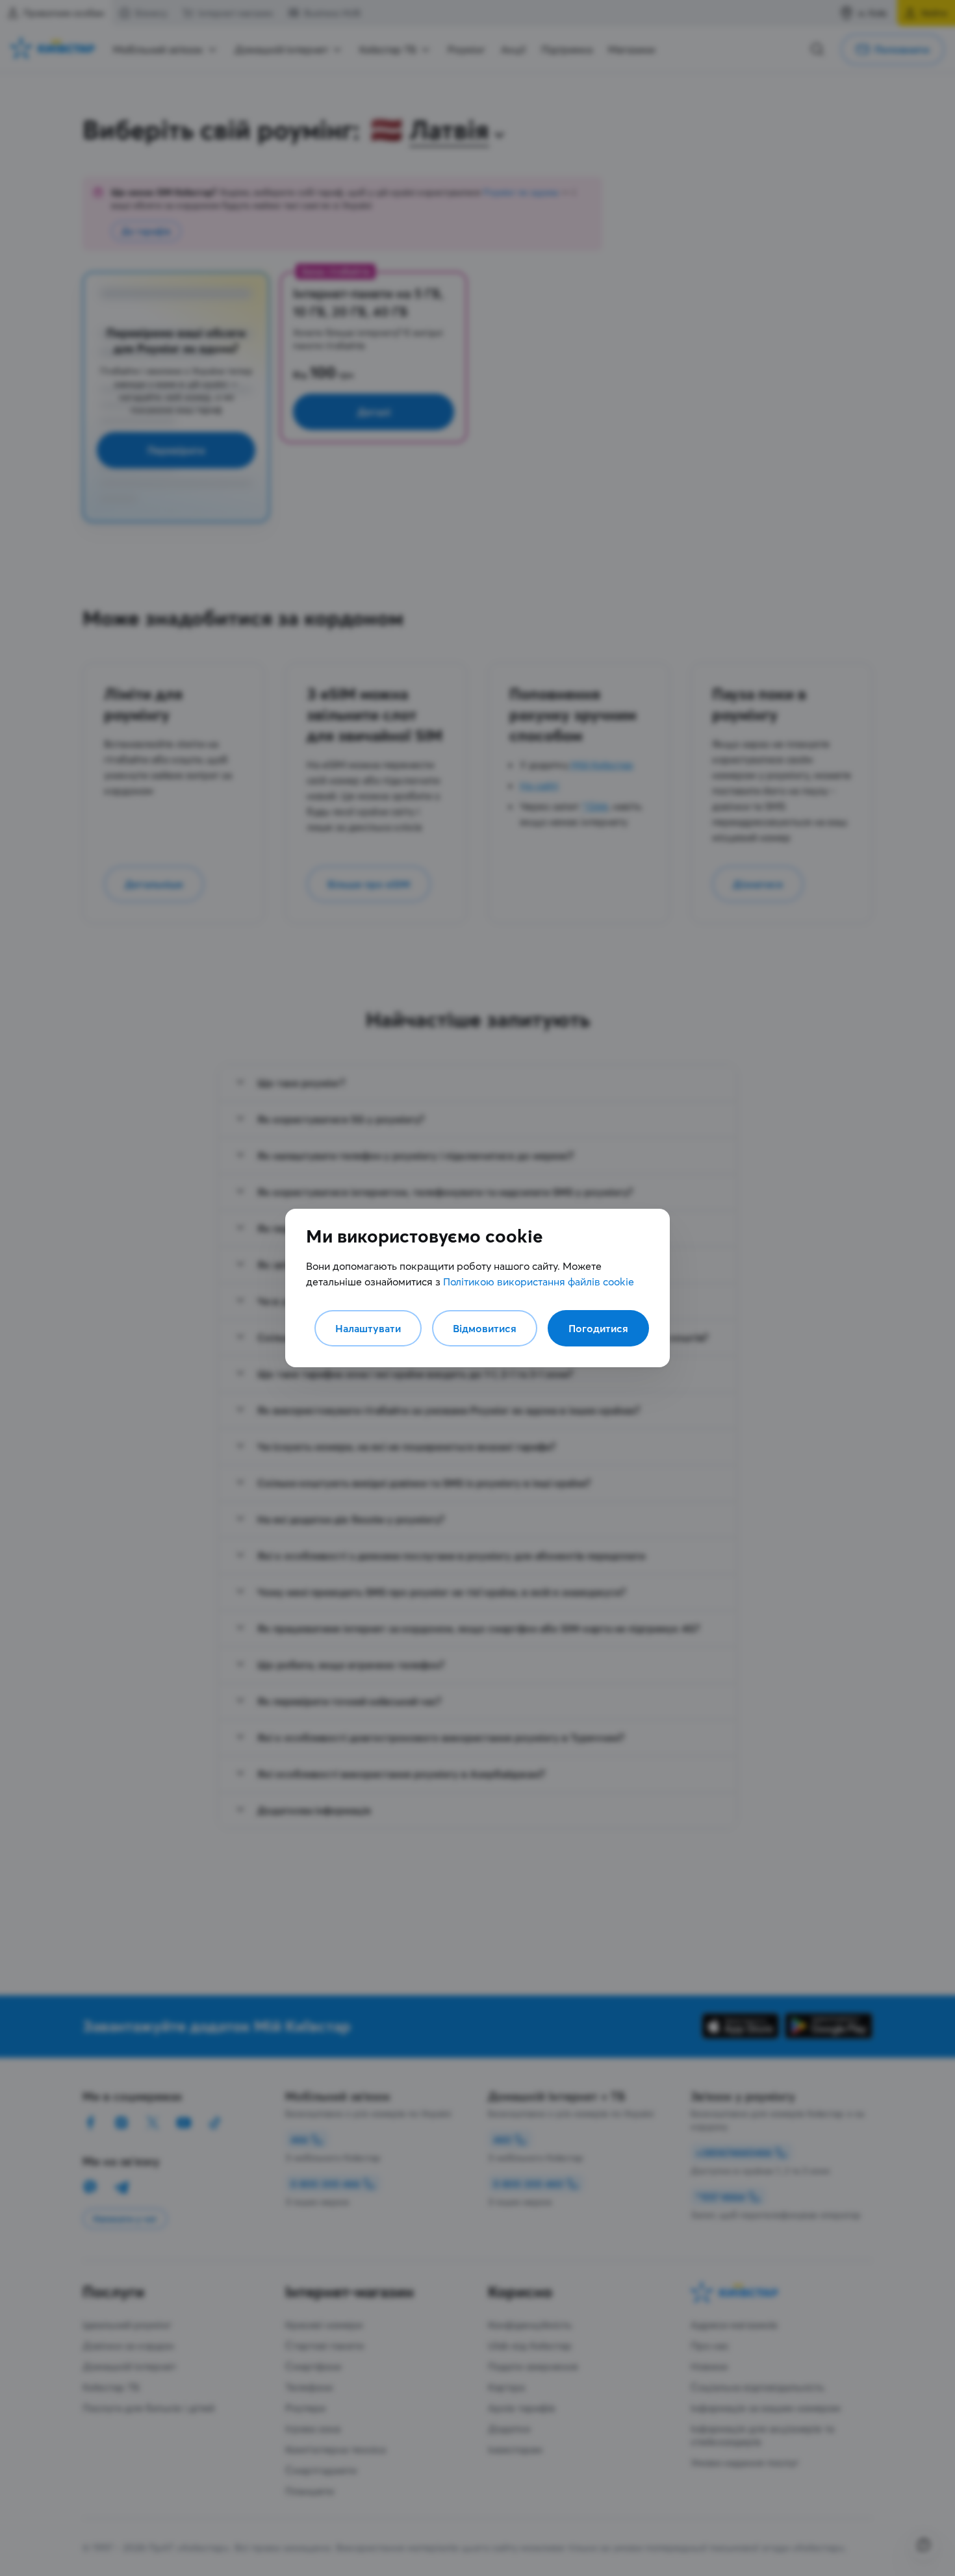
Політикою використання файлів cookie (539, 1282)
